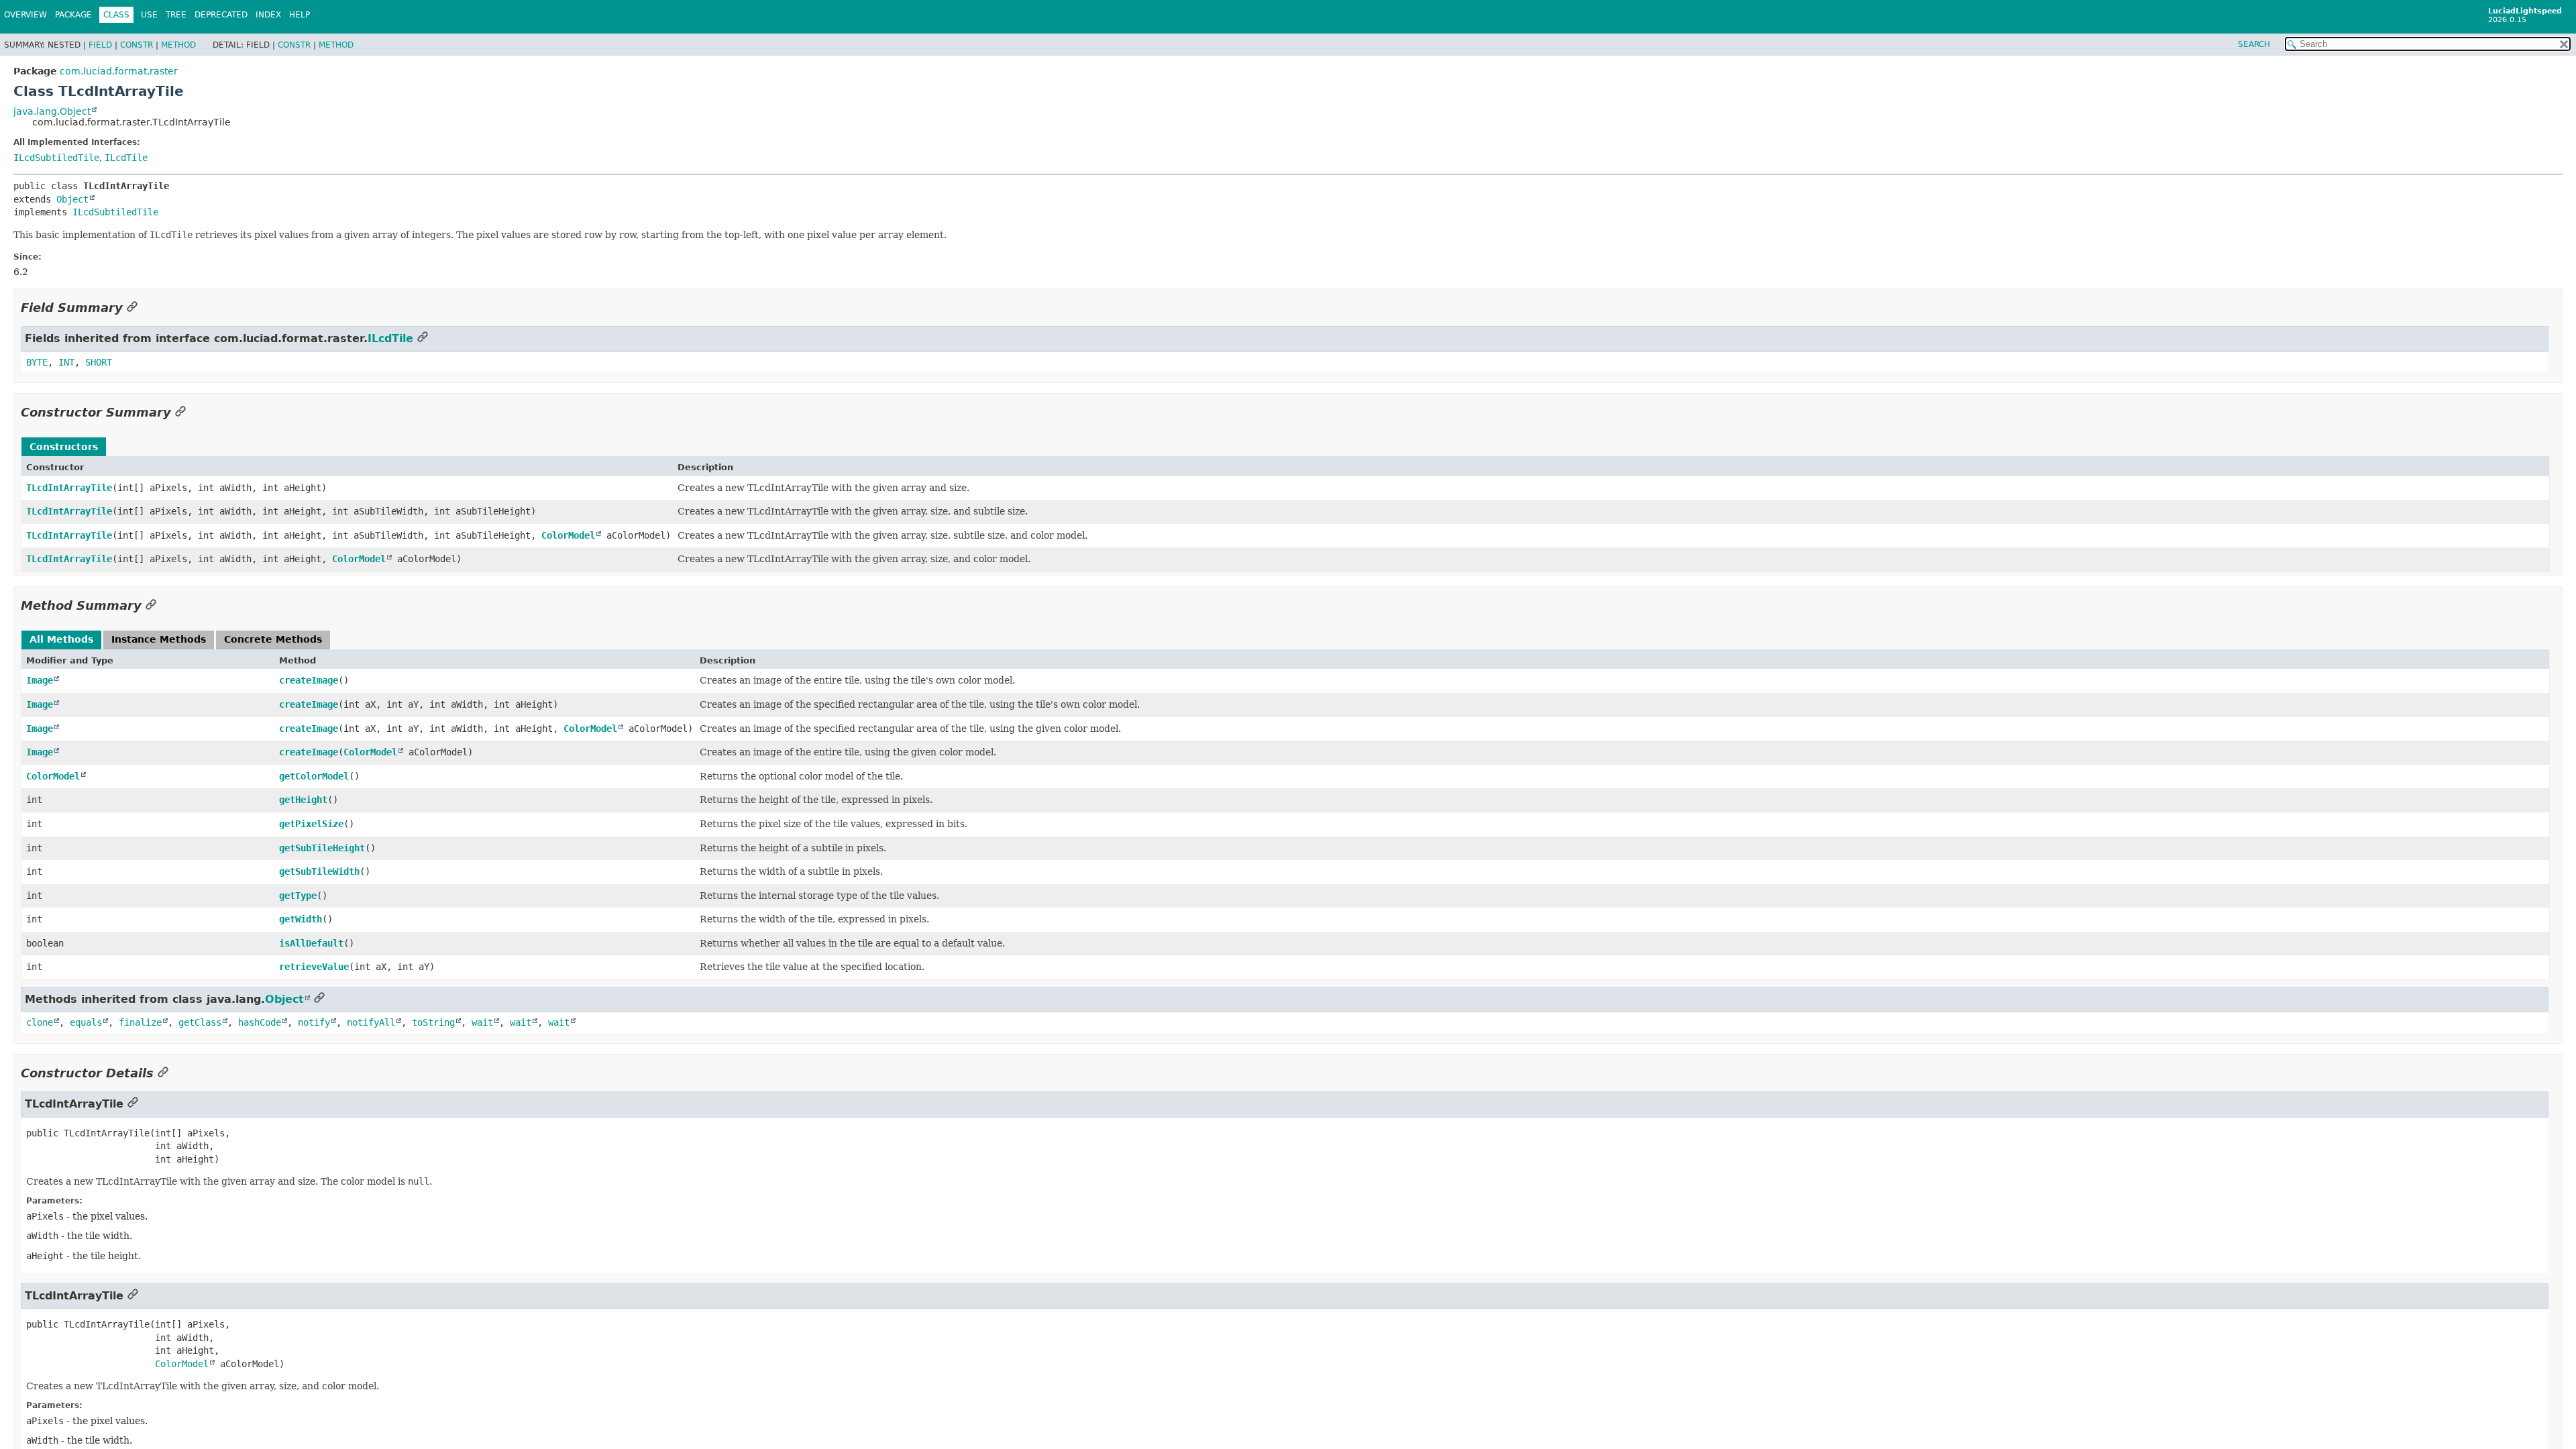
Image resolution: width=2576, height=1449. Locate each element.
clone (40, 1022)
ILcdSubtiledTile (56, 158)
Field (100, 45)
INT (66, 362)
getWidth (301, 919)
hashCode (260, 1022)
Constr (137, 45)
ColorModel (568, 535)
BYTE (37, 362)
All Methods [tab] (61, 639)
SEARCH (2254, 44)
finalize (140, 1022)
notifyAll (371, 1022)
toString (433, 1022)
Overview (25, 15)
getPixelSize (311, 824)
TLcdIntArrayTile (69, 488)
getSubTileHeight (322, 848)
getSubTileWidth (319, 871)
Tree (176, 15)
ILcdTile (126, 158)
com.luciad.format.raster (119, 71)
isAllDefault (311, 943)
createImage (309, 680)
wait (482, 1022)
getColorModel (314, 776)
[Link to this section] (132, 308)
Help (300, 15)
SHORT (99, 362)
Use (149, 15)
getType (298, 896)
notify (314, 1022)
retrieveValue (314, 967)
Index (268, 15)
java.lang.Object (52, 111)
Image (40, 680)
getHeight (303, 800)
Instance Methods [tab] (159, 639)
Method (178, 45)
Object (72, 199)
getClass (200, 1022)
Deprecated (221, 15)
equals (86, 1022)
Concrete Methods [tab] (273, 639)
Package (73, 15)
